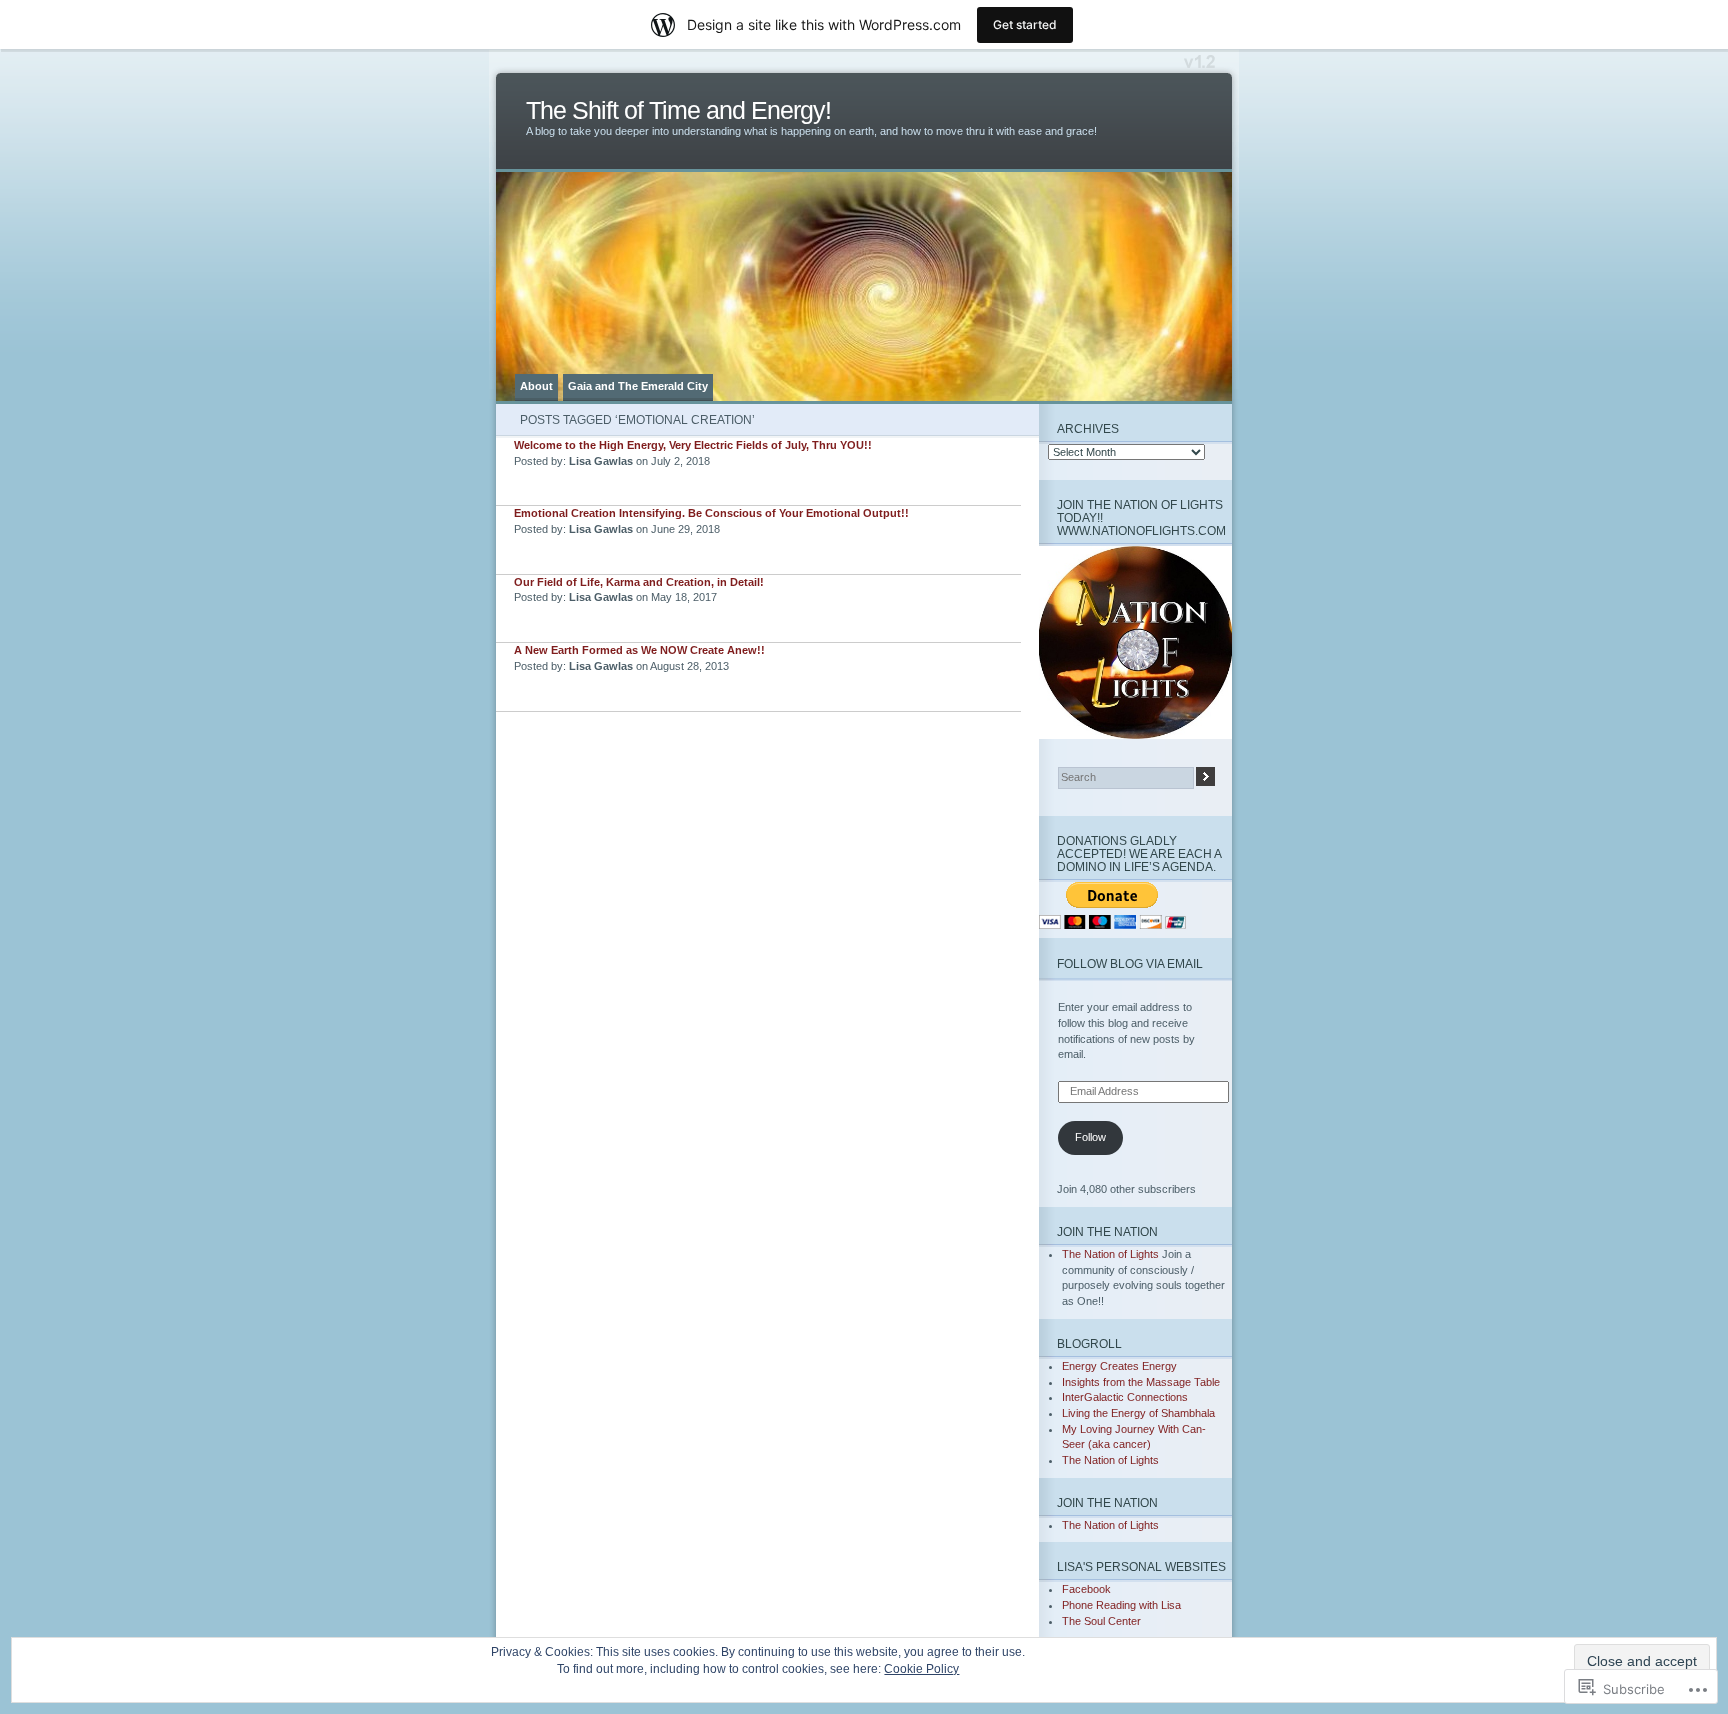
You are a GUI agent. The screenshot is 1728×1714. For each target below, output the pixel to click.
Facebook (1086, 1589)
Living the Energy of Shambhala (1138, 1413)
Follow (1090, 1137)
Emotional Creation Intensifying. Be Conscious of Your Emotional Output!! (711, 513)
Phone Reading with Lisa (1121, 1605)
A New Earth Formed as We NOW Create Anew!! (639, 650)
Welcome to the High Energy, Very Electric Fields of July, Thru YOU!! (693, 445)
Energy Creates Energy (1119, 1366)
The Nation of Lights (1110, 1254)
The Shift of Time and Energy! (678, 110)
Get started (1025, 24)
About (536, 386)
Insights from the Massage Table (1141, 1382)
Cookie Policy (921, 1669)
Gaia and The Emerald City (638, 386)
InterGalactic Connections (1125, 1397)
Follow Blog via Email (1130, 963)
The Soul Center (1101, 1621)
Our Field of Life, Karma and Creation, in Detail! (639, 582)
